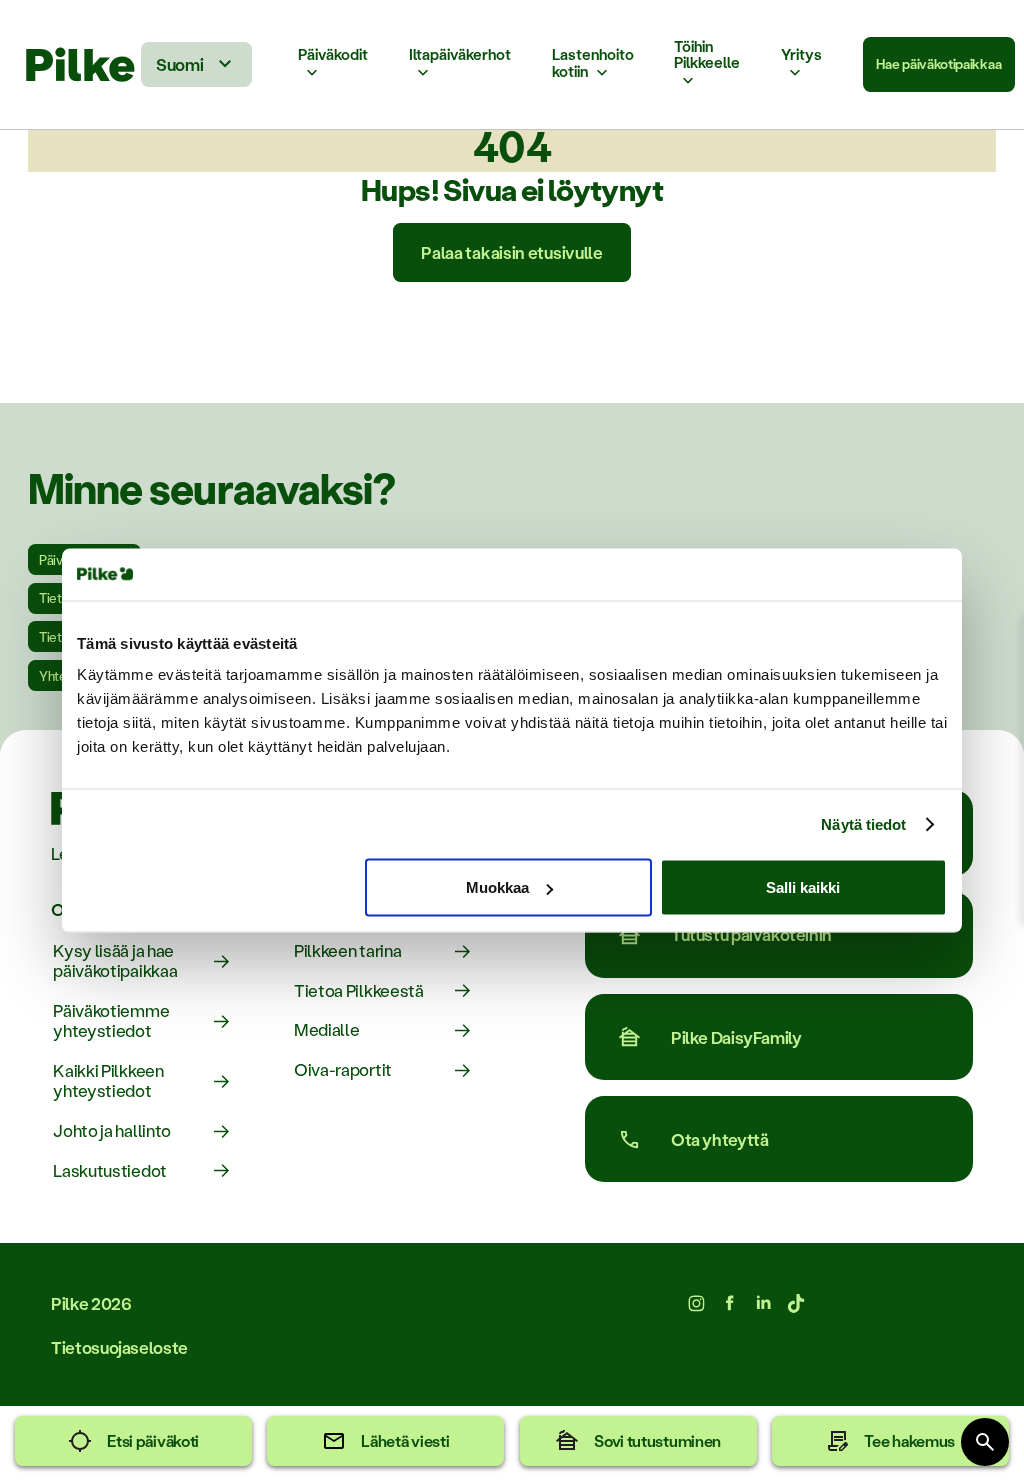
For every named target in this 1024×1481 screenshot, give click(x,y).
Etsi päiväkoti (153, 1440)
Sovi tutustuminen (657, 1440)
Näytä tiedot (863, 823)
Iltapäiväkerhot (460, 55)
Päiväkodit (333, 55)
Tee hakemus (909, 1440)
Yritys (801, 55)
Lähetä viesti (405, 1440)
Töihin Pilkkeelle (707, 55)
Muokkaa (497, 887)
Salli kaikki (803, 887)
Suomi (180, 64)
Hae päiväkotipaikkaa (938, 64)
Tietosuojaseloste (119, 1347)
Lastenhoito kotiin (593, 63)
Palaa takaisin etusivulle (511, 252)
